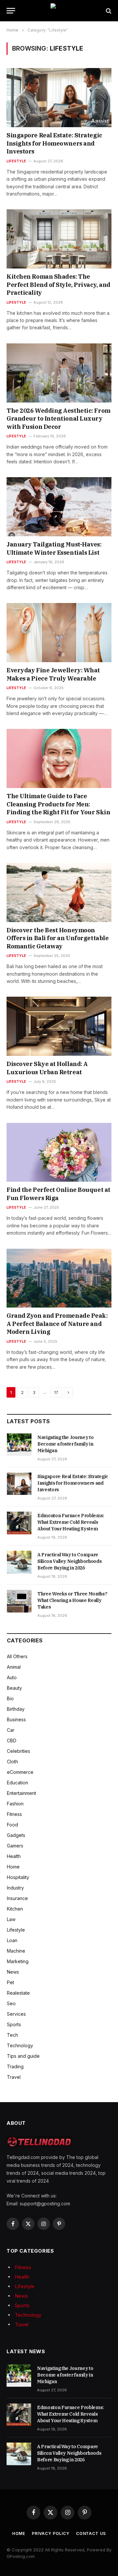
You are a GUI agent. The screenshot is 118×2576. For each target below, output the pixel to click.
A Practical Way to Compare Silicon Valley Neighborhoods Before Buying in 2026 (69, 1561)
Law (11, 1919)
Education (18, 1783)
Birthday (16, 1709)
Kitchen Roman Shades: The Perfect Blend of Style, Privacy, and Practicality (59, 285)
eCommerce (20, 1772)
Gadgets (16, 1835)
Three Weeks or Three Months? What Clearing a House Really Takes (72, 1600)
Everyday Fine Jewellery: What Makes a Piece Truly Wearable (53, 674)
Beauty (14, 1688)
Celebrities (19, 1751)
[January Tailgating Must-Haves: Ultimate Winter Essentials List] (59, 507)
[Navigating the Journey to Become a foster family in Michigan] (19, 1445)
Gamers (15, 1846)
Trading (15, 2066)
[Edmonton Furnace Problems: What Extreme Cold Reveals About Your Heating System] (19, 1523)
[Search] (108, 11)
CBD (12, 1741)
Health (14, 1856)
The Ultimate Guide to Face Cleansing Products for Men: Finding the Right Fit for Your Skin (58, 804)
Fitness (14, 1814)
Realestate (18, 1993)
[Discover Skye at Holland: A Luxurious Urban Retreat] (59, 1026)
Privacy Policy (51, 2533)
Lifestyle (16, 1930)
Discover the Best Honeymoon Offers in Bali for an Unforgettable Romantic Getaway (58, 938)
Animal (14, 1667)
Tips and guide (23, 2056)
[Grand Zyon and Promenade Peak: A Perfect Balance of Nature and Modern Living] (59, 1278)
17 (56, 1392)
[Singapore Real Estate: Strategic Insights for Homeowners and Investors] (59, 98)
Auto (12, 1677)
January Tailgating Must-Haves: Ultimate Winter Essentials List (54, 548)
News (13, 1972)
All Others (17, 1656)
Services (16, 2014)
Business (16, 1719)
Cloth (12, 1762)
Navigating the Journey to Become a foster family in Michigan (65, 1444)
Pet (10, 1982)
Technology (20, 2045)
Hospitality (18, 1877)
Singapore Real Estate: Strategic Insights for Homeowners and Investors (54, 143)
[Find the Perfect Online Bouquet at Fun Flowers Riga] (59, 1152)
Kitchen (15, 1909)
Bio (10, 1698)
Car (11, 1730)
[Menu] (11, 11)
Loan (12, 1940)
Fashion (15, 1804)
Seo (11, 2003)
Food (12, 1825)
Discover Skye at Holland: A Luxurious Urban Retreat (47, 1068)
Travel (14, 2077)
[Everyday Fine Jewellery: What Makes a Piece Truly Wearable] (59, 633)
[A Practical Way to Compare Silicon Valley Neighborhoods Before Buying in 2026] (19, 1562)
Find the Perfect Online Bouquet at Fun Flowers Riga (59, 1194)
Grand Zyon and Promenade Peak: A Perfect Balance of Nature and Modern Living (57, 1324)
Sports (14, 2024)
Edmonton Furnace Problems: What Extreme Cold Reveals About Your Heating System (71, 1522)
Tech (12, 2035)
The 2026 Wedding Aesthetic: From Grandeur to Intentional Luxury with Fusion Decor (59, 419)
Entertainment (21, 1793)
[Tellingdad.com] (59, 11)
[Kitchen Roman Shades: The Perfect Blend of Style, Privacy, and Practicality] (59, 239)
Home (13, 1867)
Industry (15, 1888)
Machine (16, 1951)
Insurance (17, 1898)
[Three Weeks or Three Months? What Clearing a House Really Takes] (19, 1601)
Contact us (91, 2533)
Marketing (18, 1961)
